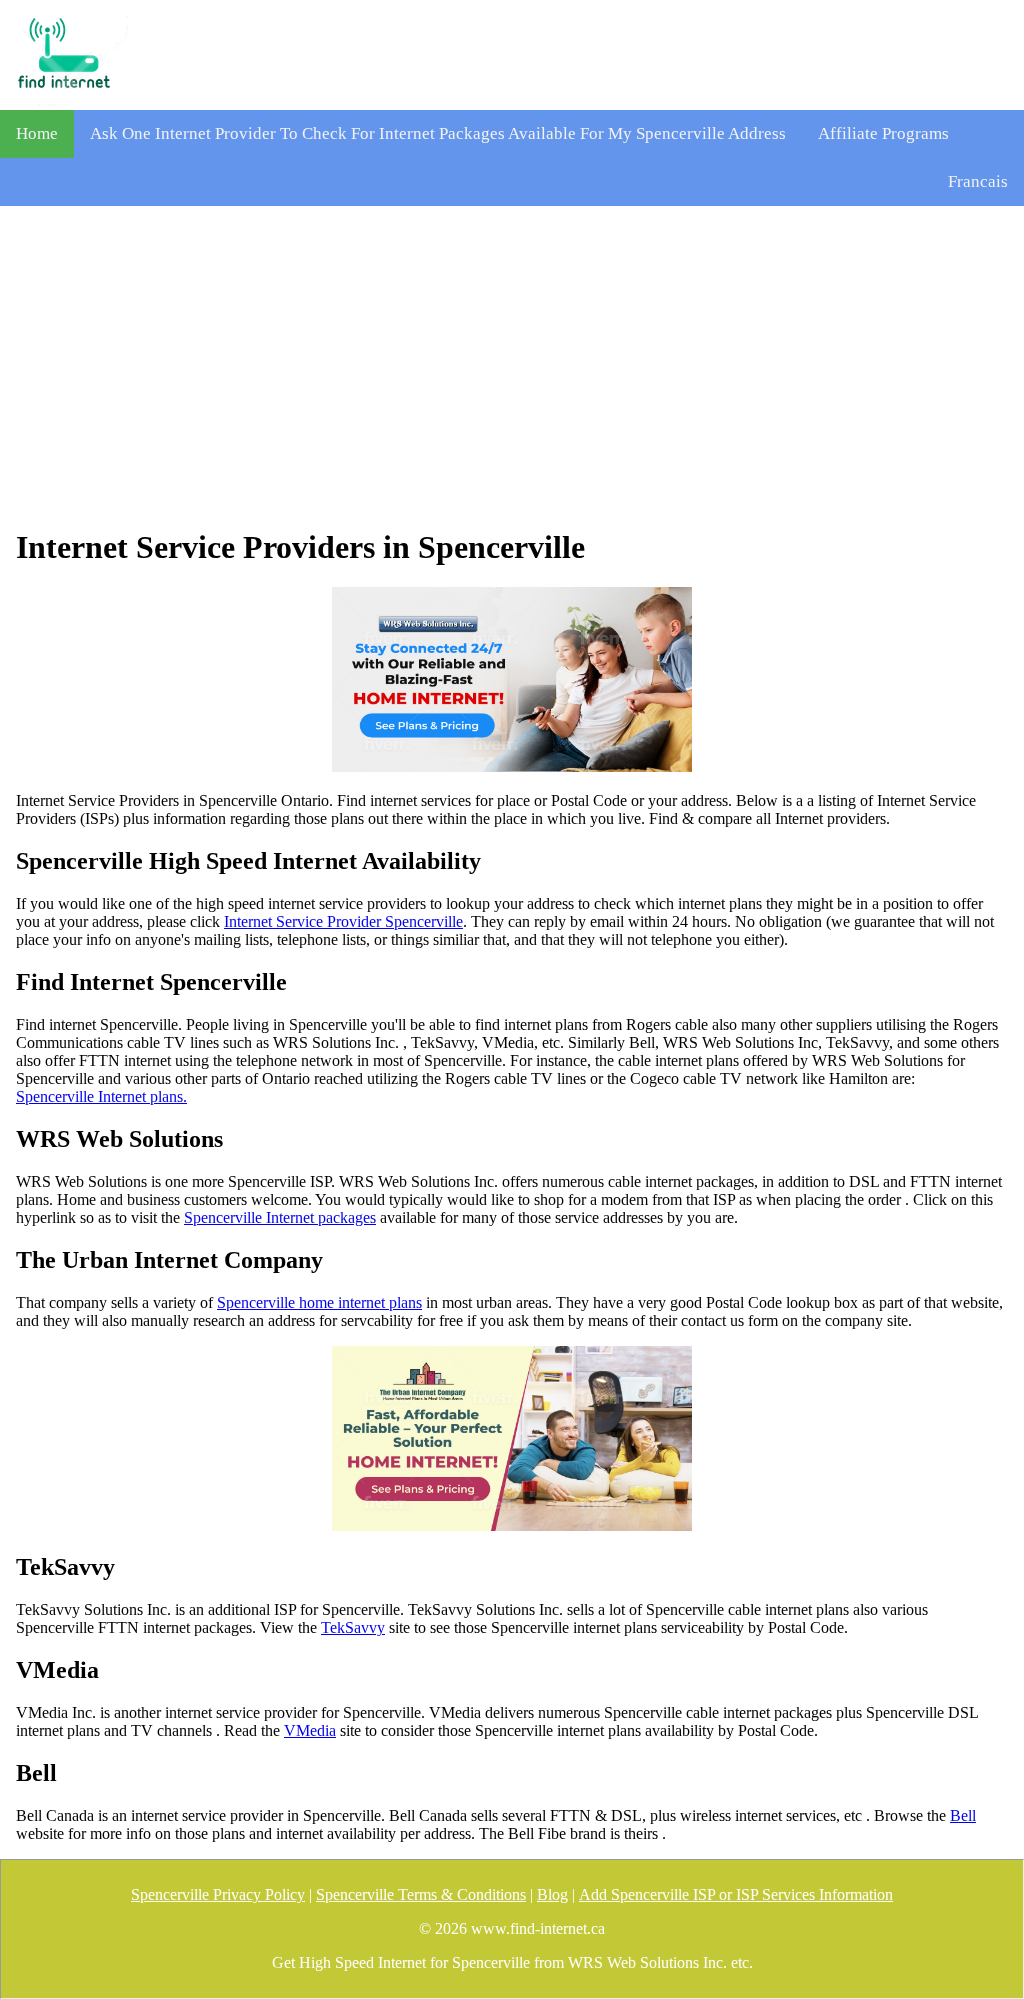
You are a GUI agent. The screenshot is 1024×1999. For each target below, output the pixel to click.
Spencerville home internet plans (319, 1302)
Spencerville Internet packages (280, 1217)
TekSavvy (353, 1627)
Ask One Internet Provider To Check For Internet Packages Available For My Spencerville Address (438, 133)
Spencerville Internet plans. (101, 1096)
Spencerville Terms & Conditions (421, 1894)
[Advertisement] (512, 367)
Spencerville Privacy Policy (218, 1894)
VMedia (310, 1730)
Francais (978, 181)
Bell (963, 1815)
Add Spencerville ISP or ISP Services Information (736, 1894)
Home (37, 133)
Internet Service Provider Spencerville (343, 921)
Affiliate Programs (883, 133)
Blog (552, 1894)
